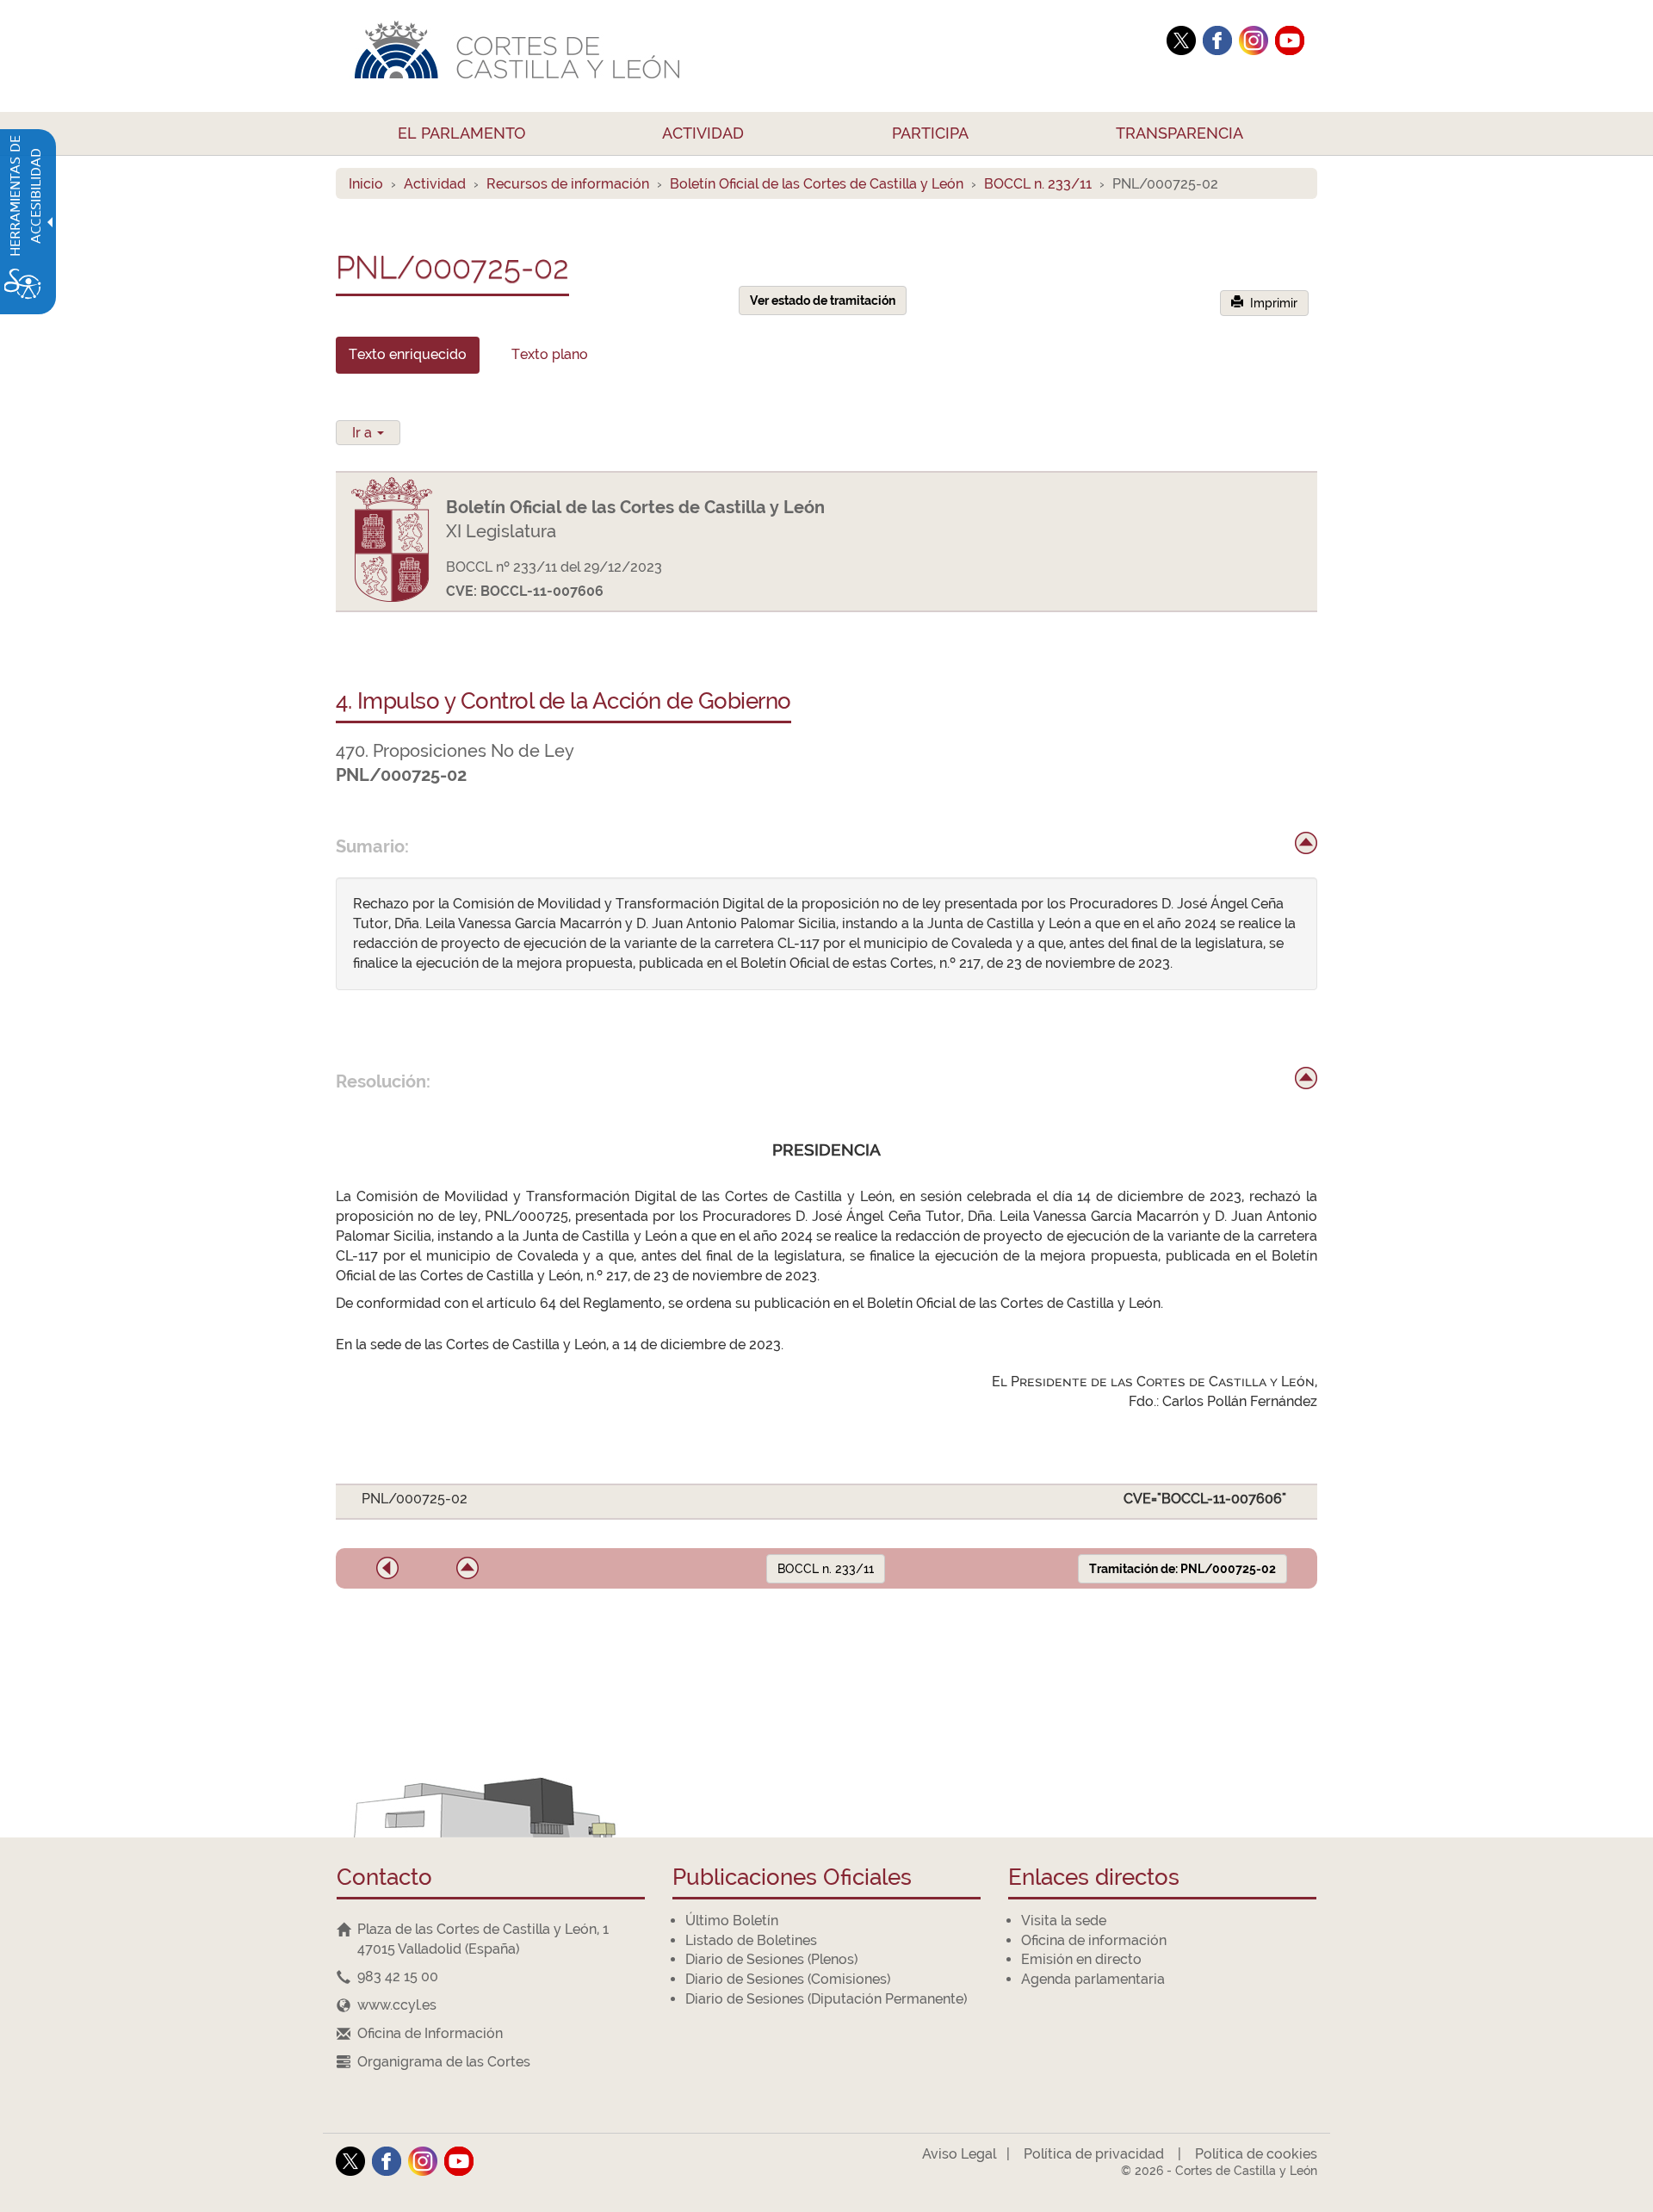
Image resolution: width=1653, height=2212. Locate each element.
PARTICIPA (930, 133)
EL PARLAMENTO (462, 133)
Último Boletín (732, 1921)
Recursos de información (568, 184)
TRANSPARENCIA (1179, 133)
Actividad (435, 184)
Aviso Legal (959, 2154)
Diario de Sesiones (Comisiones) (788, 1979)
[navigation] (491, 1977)
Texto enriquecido (408, 354)
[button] (387, 1568)
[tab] (408, 355)
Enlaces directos (1094, 1878)
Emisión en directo (1081, 1959)
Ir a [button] (364, 433)
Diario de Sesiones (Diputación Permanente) (826, 1999)
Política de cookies (1256, 2154)
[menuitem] (462, 133)
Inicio (366, 184)
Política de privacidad (1094, 2154)
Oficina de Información (430, 2033)
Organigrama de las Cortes (444, 2062)
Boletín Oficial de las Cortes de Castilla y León (817, 184)
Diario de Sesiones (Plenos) (771, 1959)
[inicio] (1306, 843)
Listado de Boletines (751, 1940)
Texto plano (550, 354)
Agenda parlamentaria (1093, 1979)
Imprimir (1270, 303)
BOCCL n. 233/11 (1038, 184)
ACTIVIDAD (703, 133)
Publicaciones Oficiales (792, 1878)
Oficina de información (1094, 1940)
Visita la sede (1064, 1921)
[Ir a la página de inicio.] (745, 56)
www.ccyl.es (397, 2005)
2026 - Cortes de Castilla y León (1219, 2171)
